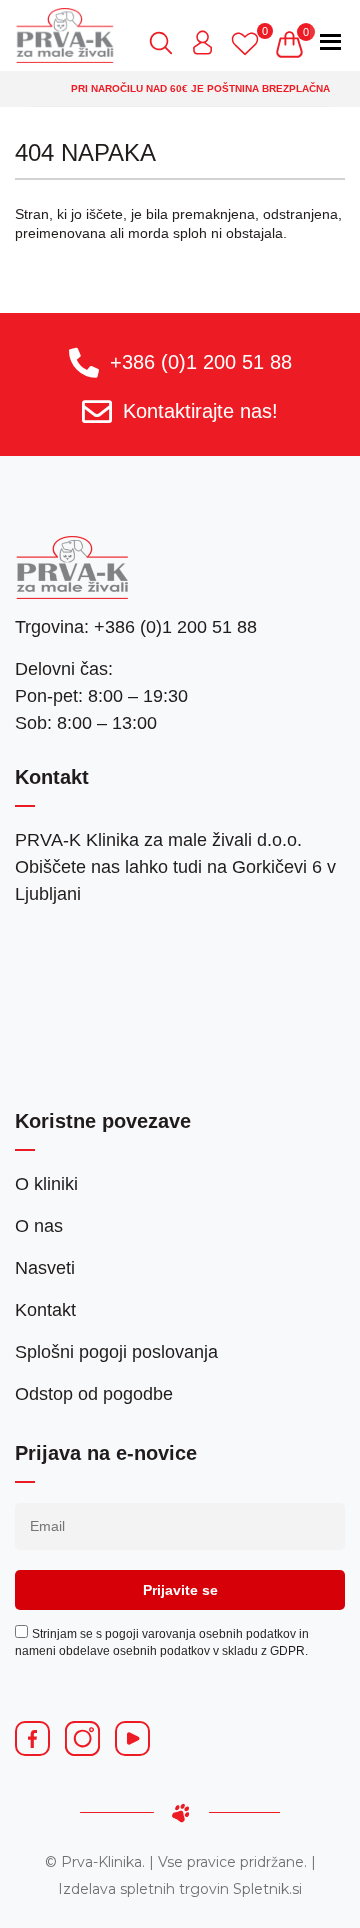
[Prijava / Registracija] (209, 44)
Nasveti (45, 1268)
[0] (251, 44)
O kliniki (46, 1184)
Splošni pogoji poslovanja (116, 1352)
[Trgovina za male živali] (65, 35)
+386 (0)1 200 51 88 (201, 362)
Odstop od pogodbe (94, 1394)
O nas (39, 1226)
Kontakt (45, 1310)
